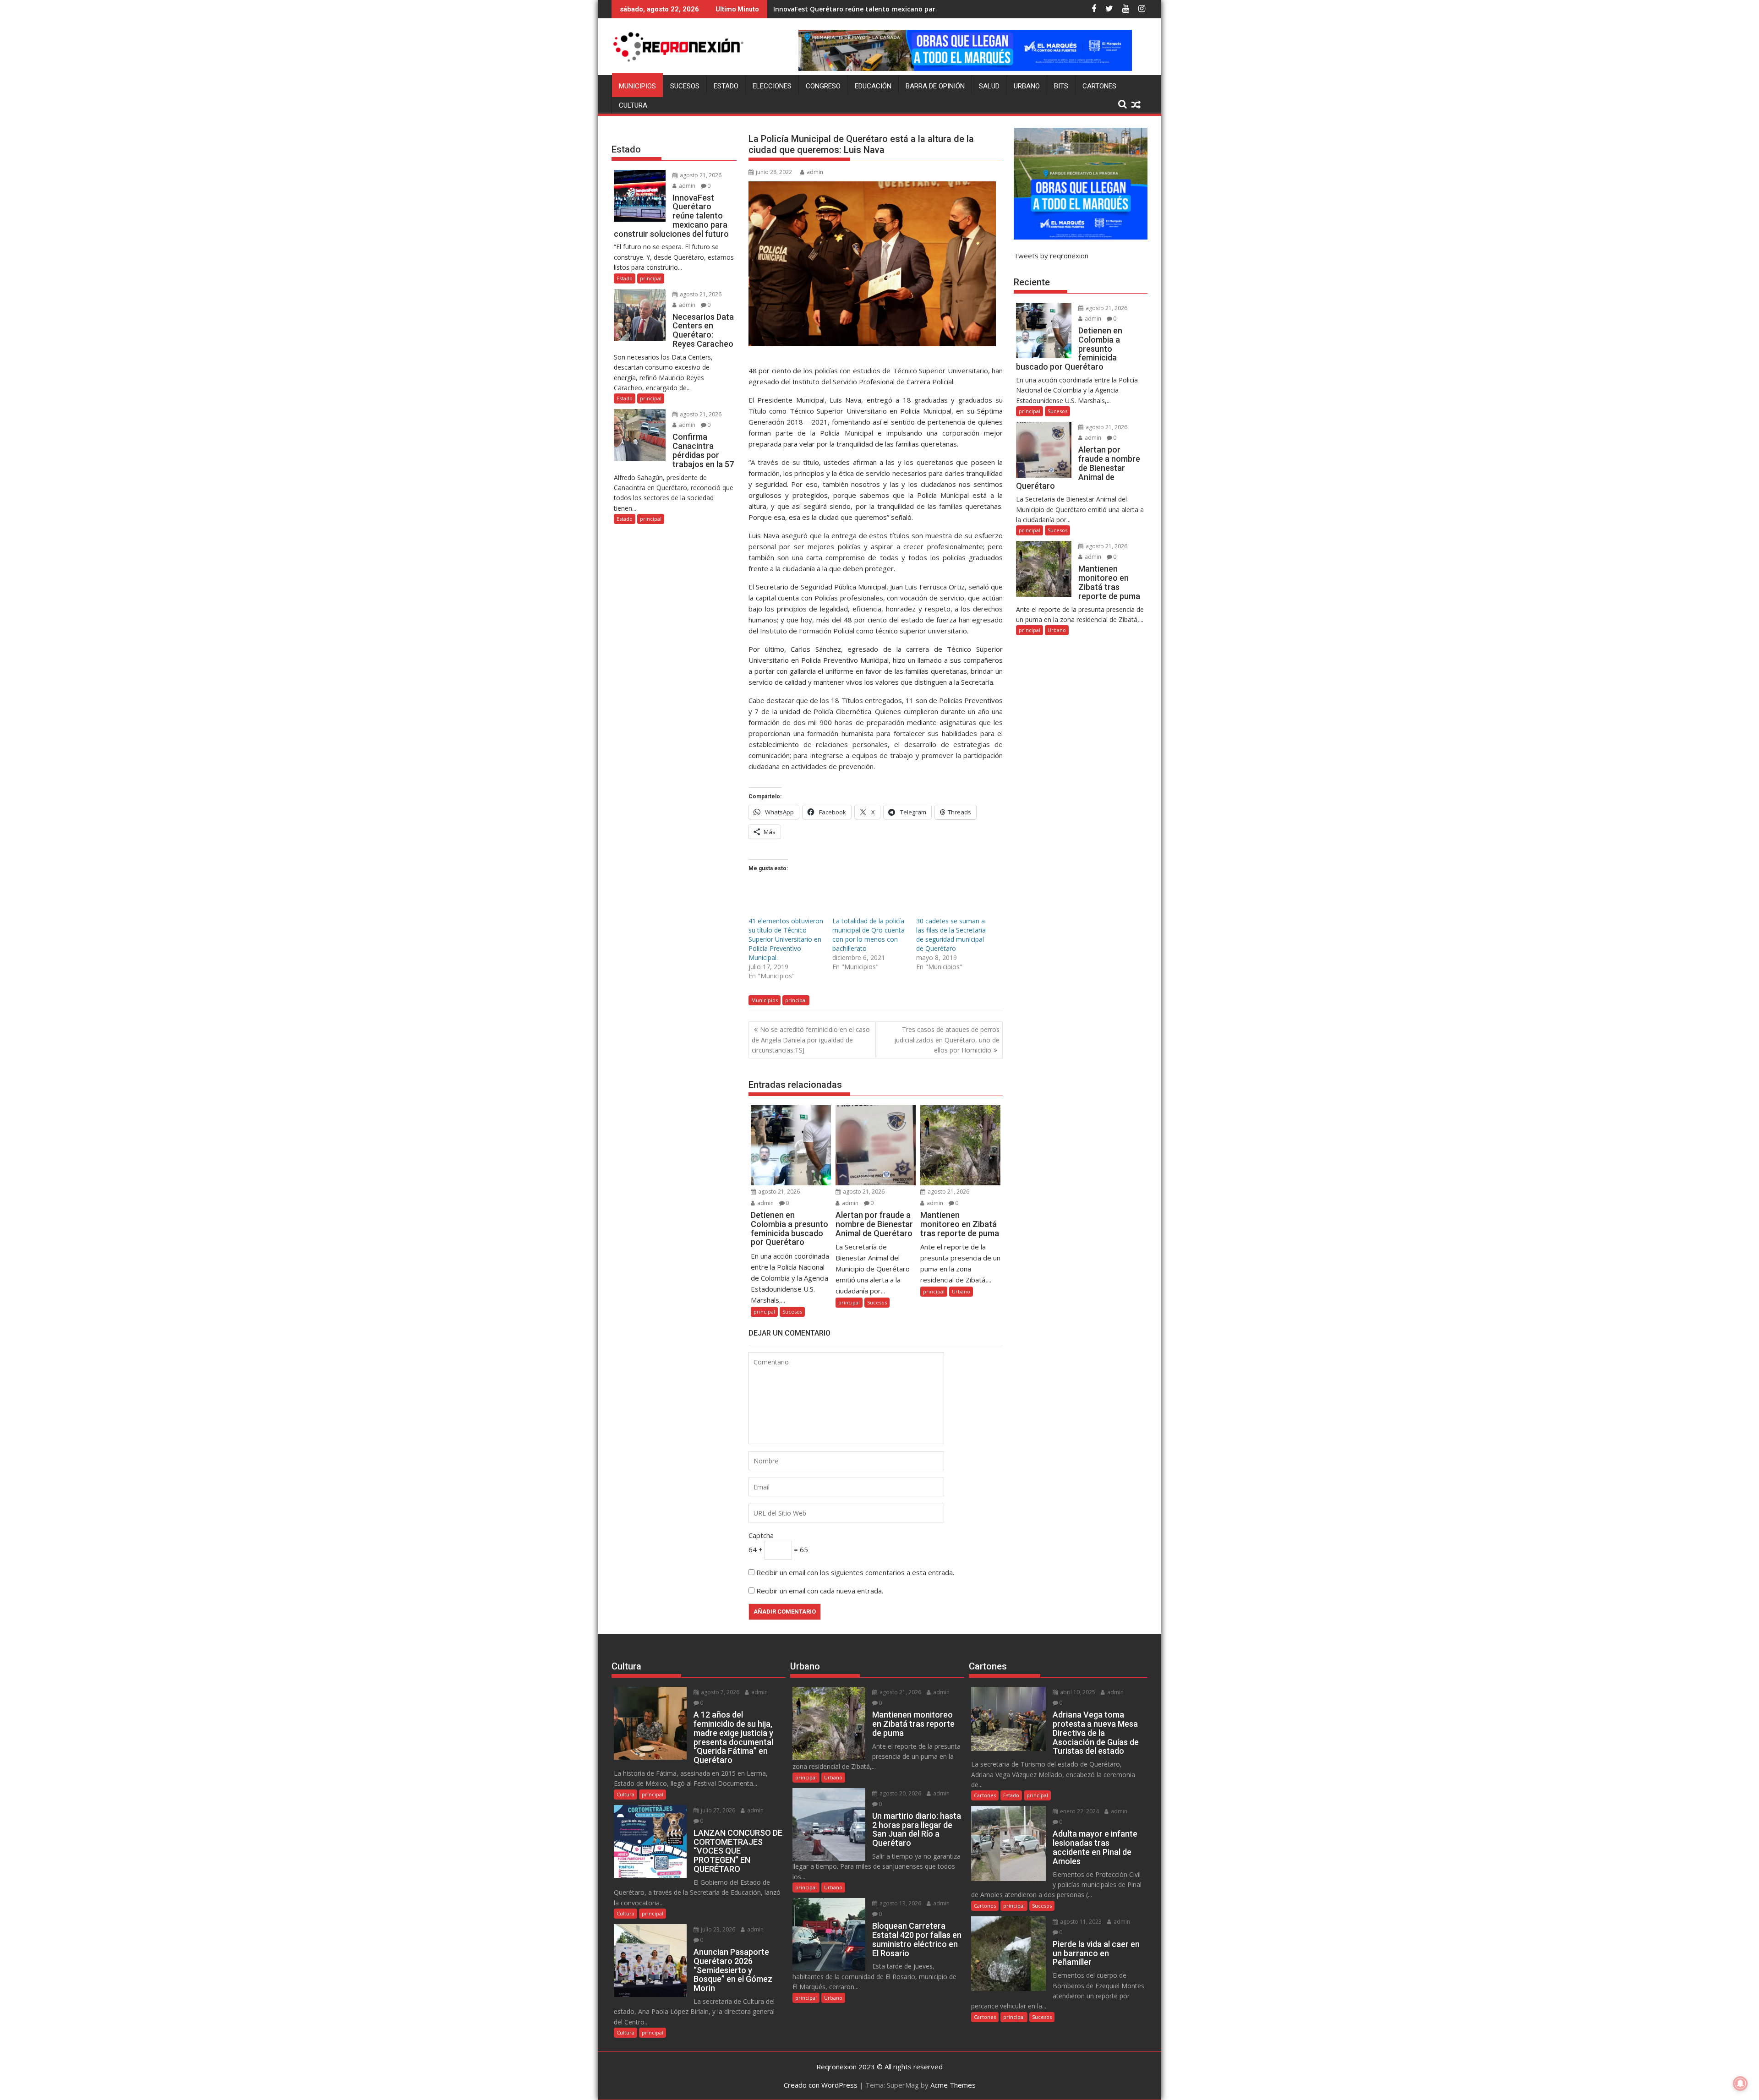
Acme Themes (953, 2085)
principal (796, 1000)
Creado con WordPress (821, 2085)
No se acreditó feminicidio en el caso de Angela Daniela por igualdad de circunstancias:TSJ (811, 1040)
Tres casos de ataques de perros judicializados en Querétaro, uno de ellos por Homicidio (947, 1040)
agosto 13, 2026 (900, 1903)
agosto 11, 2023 (1080, 1922)
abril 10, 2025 (1077, 1692)
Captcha (761, 1535)
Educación (873, 86)
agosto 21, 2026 (778, 1192)
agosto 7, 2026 (719, 1692)
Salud (989, 86)
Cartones (1099, 86)
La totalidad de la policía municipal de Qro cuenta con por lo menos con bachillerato (869, 935)
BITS (1061, 86)
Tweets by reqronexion (1051, 256)
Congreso (823, 86)
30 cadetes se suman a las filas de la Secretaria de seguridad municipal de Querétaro (951, 935)
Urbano (1027, 86)
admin (815, 172)
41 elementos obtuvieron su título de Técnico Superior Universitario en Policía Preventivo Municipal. (786, 939)
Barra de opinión (935, 86)
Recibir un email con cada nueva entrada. (820, 1591)
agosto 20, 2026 (900, 1793)
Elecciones (772, 86)
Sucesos (685, 86)
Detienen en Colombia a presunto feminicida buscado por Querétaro (884, 9)
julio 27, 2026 (717, 1810)
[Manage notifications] (1740, 2084)
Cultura (633, 105)
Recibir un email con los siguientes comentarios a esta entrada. (855, 1572)
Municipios (637, 86)
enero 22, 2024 (1079, 1811)
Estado (726, 86)
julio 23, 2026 (717, 1929)
